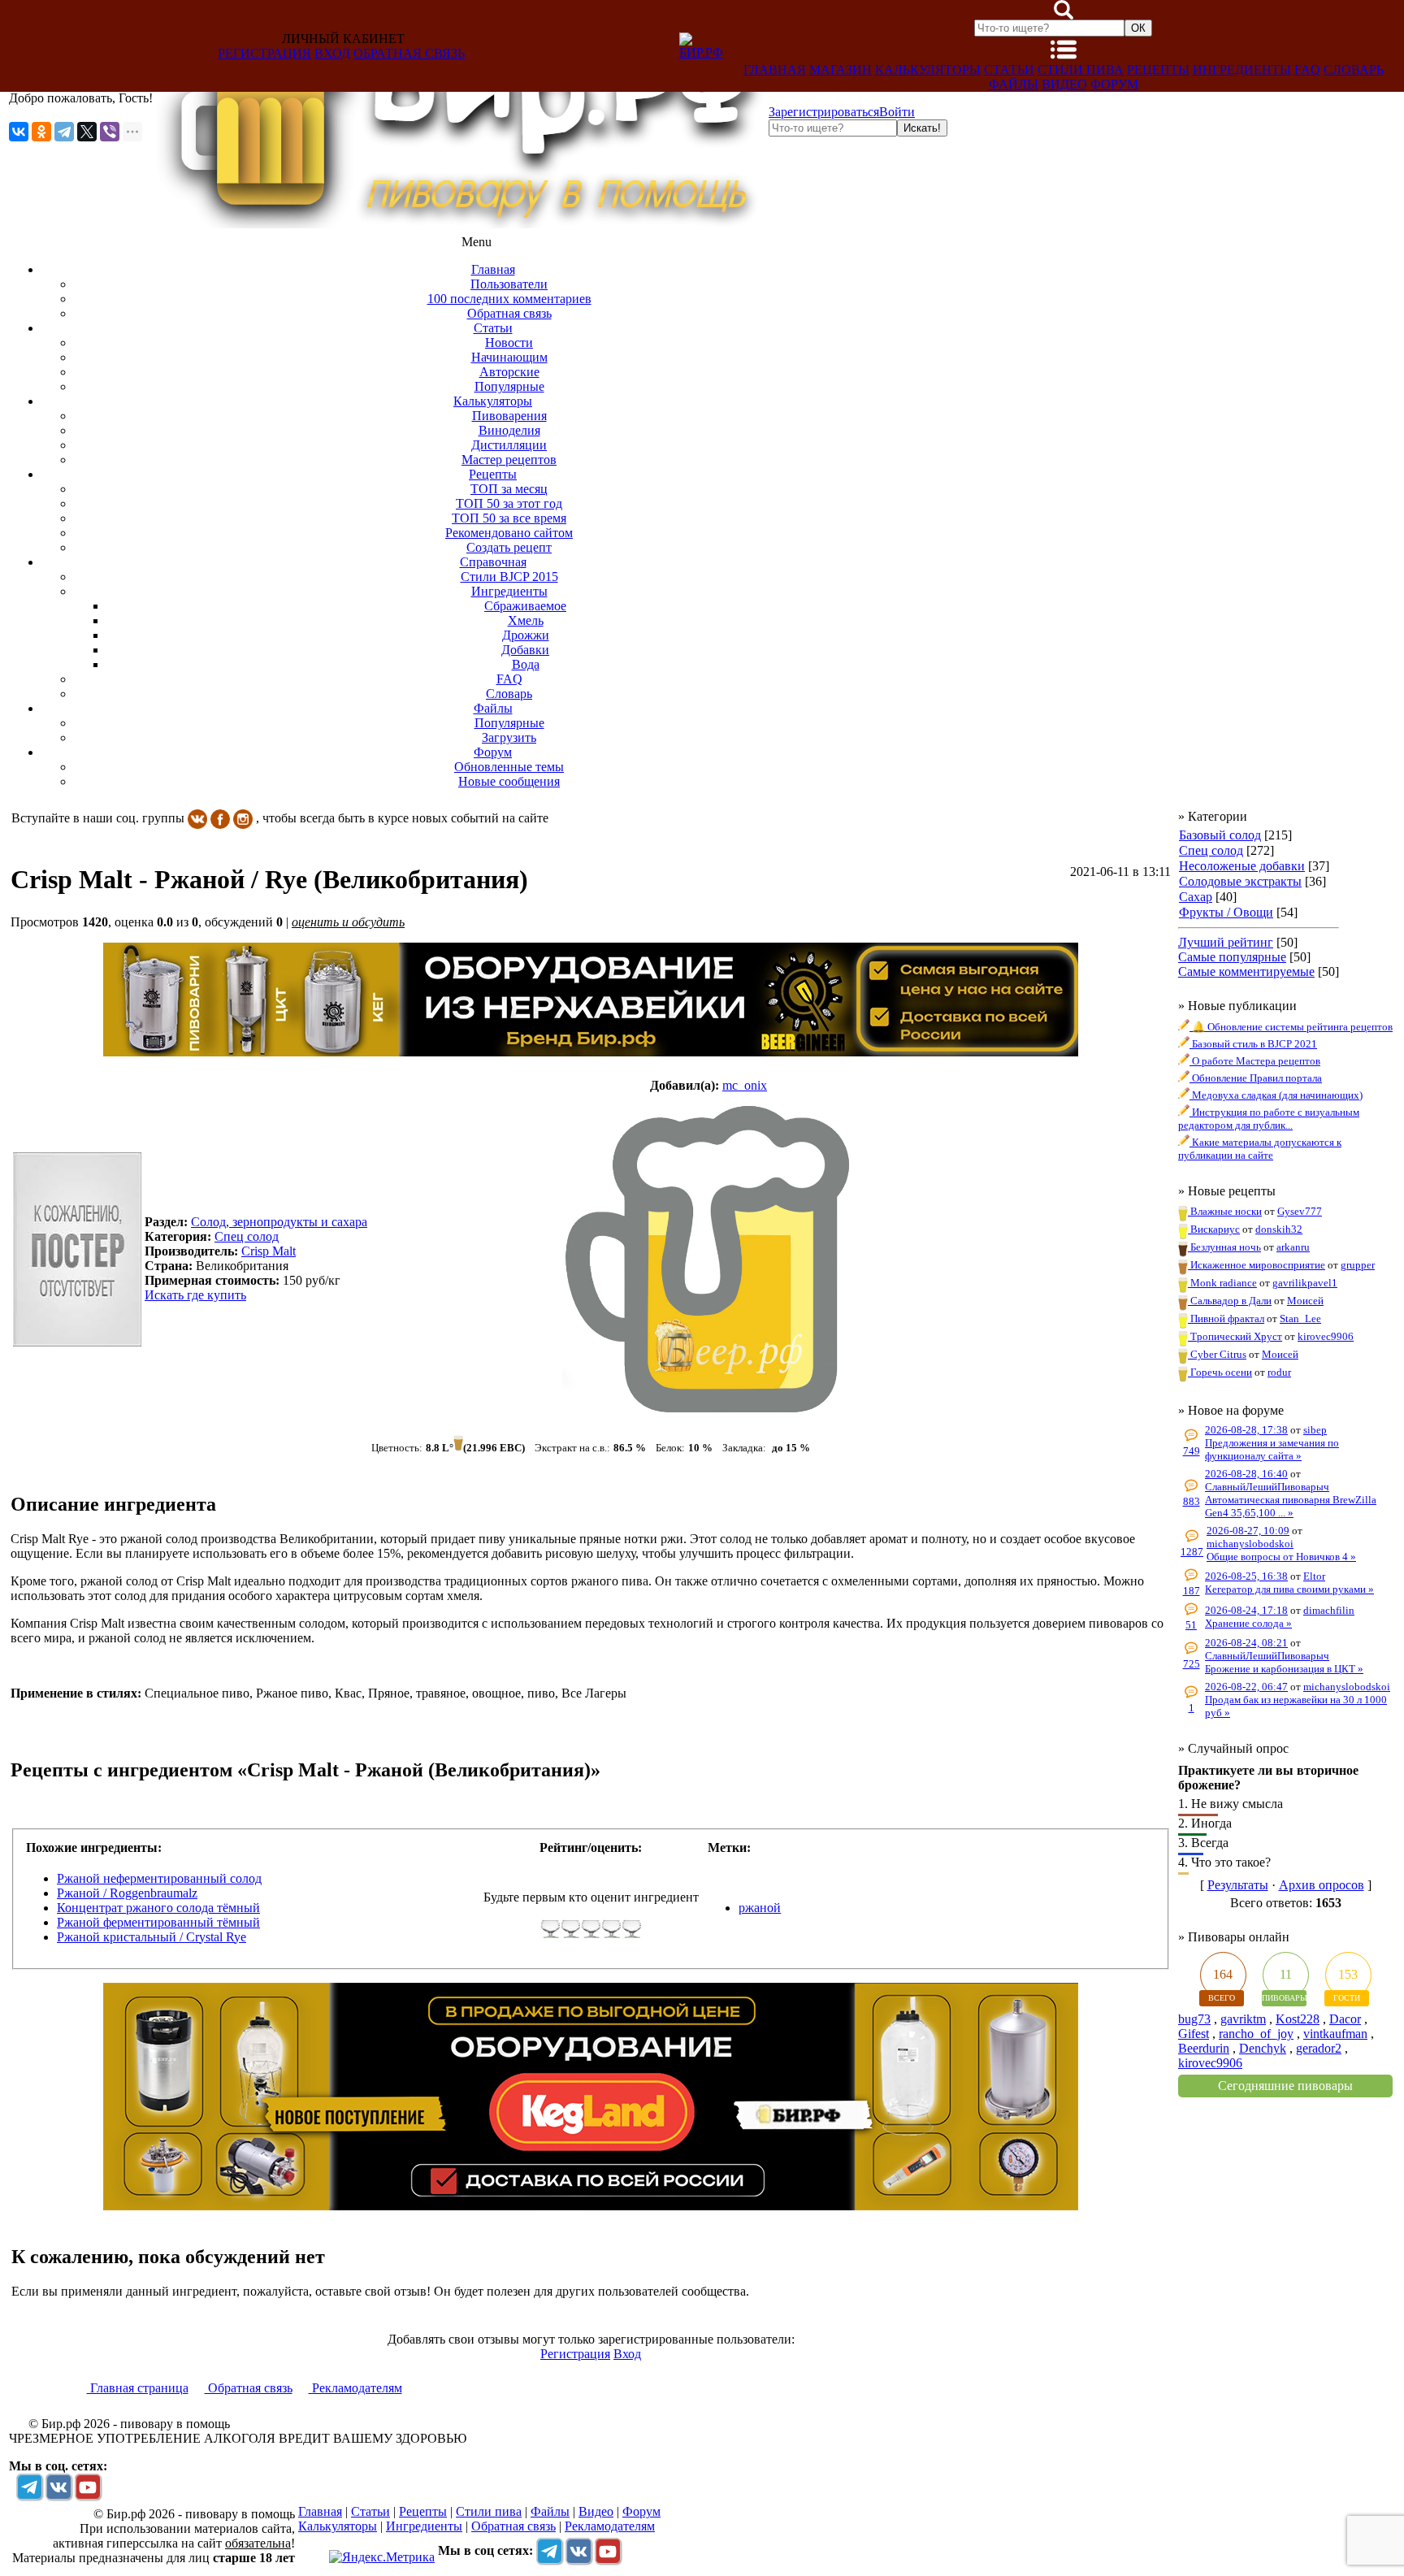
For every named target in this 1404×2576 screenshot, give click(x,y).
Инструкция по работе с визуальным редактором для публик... (1269, 1119)
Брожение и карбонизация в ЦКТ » (1284, 1669)
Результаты (1238, 1885)
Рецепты (1158, 69)
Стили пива (1081, 69)
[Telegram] (64, 132)
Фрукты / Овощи (1226, 912)
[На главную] (461, 224)
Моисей (1305, 1301)
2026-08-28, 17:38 (1246, 1430)
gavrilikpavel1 (1305, 1283)
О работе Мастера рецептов (1255, 1061)
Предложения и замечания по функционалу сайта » (1272, 1449)
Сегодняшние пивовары (1285, 2086)
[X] (87, 132)
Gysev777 (1300, 1211)
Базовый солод (1220, 835)
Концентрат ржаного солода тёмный (158, 1908)
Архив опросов (1322, 1885)
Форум (1114, 84)
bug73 (1194, 2019)
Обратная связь (409, 53)
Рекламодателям (355, 2388)
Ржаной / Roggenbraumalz (127, 1893)
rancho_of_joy (1256, 2034)
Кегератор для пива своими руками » (1289, 1589)
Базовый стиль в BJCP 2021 (1253, 1044)
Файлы (1014, 84)
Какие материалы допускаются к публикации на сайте (1260, 1149)
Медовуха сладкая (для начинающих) (1276, 1095)
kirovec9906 (1326, 1336)
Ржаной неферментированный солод (159, 1878)
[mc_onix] (708, 1259)
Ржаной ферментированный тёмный (158, 1922)
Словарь (1354, 69)
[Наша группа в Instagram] (243, 818)
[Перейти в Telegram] (29, 2487)
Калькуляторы (928, 69)
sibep (1315, 1430)
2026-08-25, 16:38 (1246, 1576)
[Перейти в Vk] (58, 2487)
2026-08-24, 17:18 (1246, 1610)
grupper (1358, 1265)
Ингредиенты (1242, 69)
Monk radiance (1222, 1283)
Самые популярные (1232, 957)
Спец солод (1211, 850)
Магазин (841, 69)
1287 (1192, 1552)
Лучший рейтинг (1226, 942)
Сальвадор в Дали (1230, 1301)
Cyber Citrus (1217, 1354)
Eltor (1314, 1576)
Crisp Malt (269, 1251)
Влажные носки (1225, 1211)
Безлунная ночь (1224, 1247)
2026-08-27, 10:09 (1248, 1531)
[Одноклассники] (41, 132)
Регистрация (264, 53)
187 (1192, 1591)
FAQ (1307, 69)
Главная (775, 69)
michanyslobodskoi (1250, 1544)
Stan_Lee (1300, 1318)
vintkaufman (1335, 2034)
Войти (897, 112)
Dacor (1345, 2019)
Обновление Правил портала (1256, 1078)
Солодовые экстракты (1240, 881)
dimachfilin (1329, 1610)
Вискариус (1214, 1229)
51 (1191, 1625)
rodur (1279, 1372)
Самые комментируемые (1246, 971)
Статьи (1009, 69)
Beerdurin (1204, 2048)
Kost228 (1298, 2019)
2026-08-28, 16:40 (1246, 1474)
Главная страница (138, 2388)
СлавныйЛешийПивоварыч (1267, 1487)
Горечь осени (1220, 1372)
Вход (332, 53)
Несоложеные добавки (1242, 866)
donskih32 (1279, 1229)
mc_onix (745, 1085)
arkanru (1293, 1247)
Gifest (1194, 2034)
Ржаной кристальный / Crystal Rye (152, 1937)
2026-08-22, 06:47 (1246, 1687)
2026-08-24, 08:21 (1246, 1643)
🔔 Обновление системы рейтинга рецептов (1291, 1027)
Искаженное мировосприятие (1257, 1265)
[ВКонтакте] (19, 132)
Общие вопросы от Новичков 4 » (1281, 1557)
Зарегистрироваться (824, 112)
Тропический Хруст (1235, 1336)
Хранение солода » (1248, 1623)
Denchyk (1263, 2048)
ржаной (760, 1908)
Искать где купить (195, 1295)
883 (1192, 1501)
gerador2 (1319, 2048)
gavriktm (1243, 2019)
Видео (1064, 84)
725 (1192, 1664)
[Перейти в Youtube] (88, 2487)
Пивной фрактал (1226, 1318)
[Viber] (110, 132)
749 (1192, 1451)
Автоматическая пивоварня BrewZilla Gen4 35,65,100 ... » (1291, 1506)
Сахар (1196, 897)
